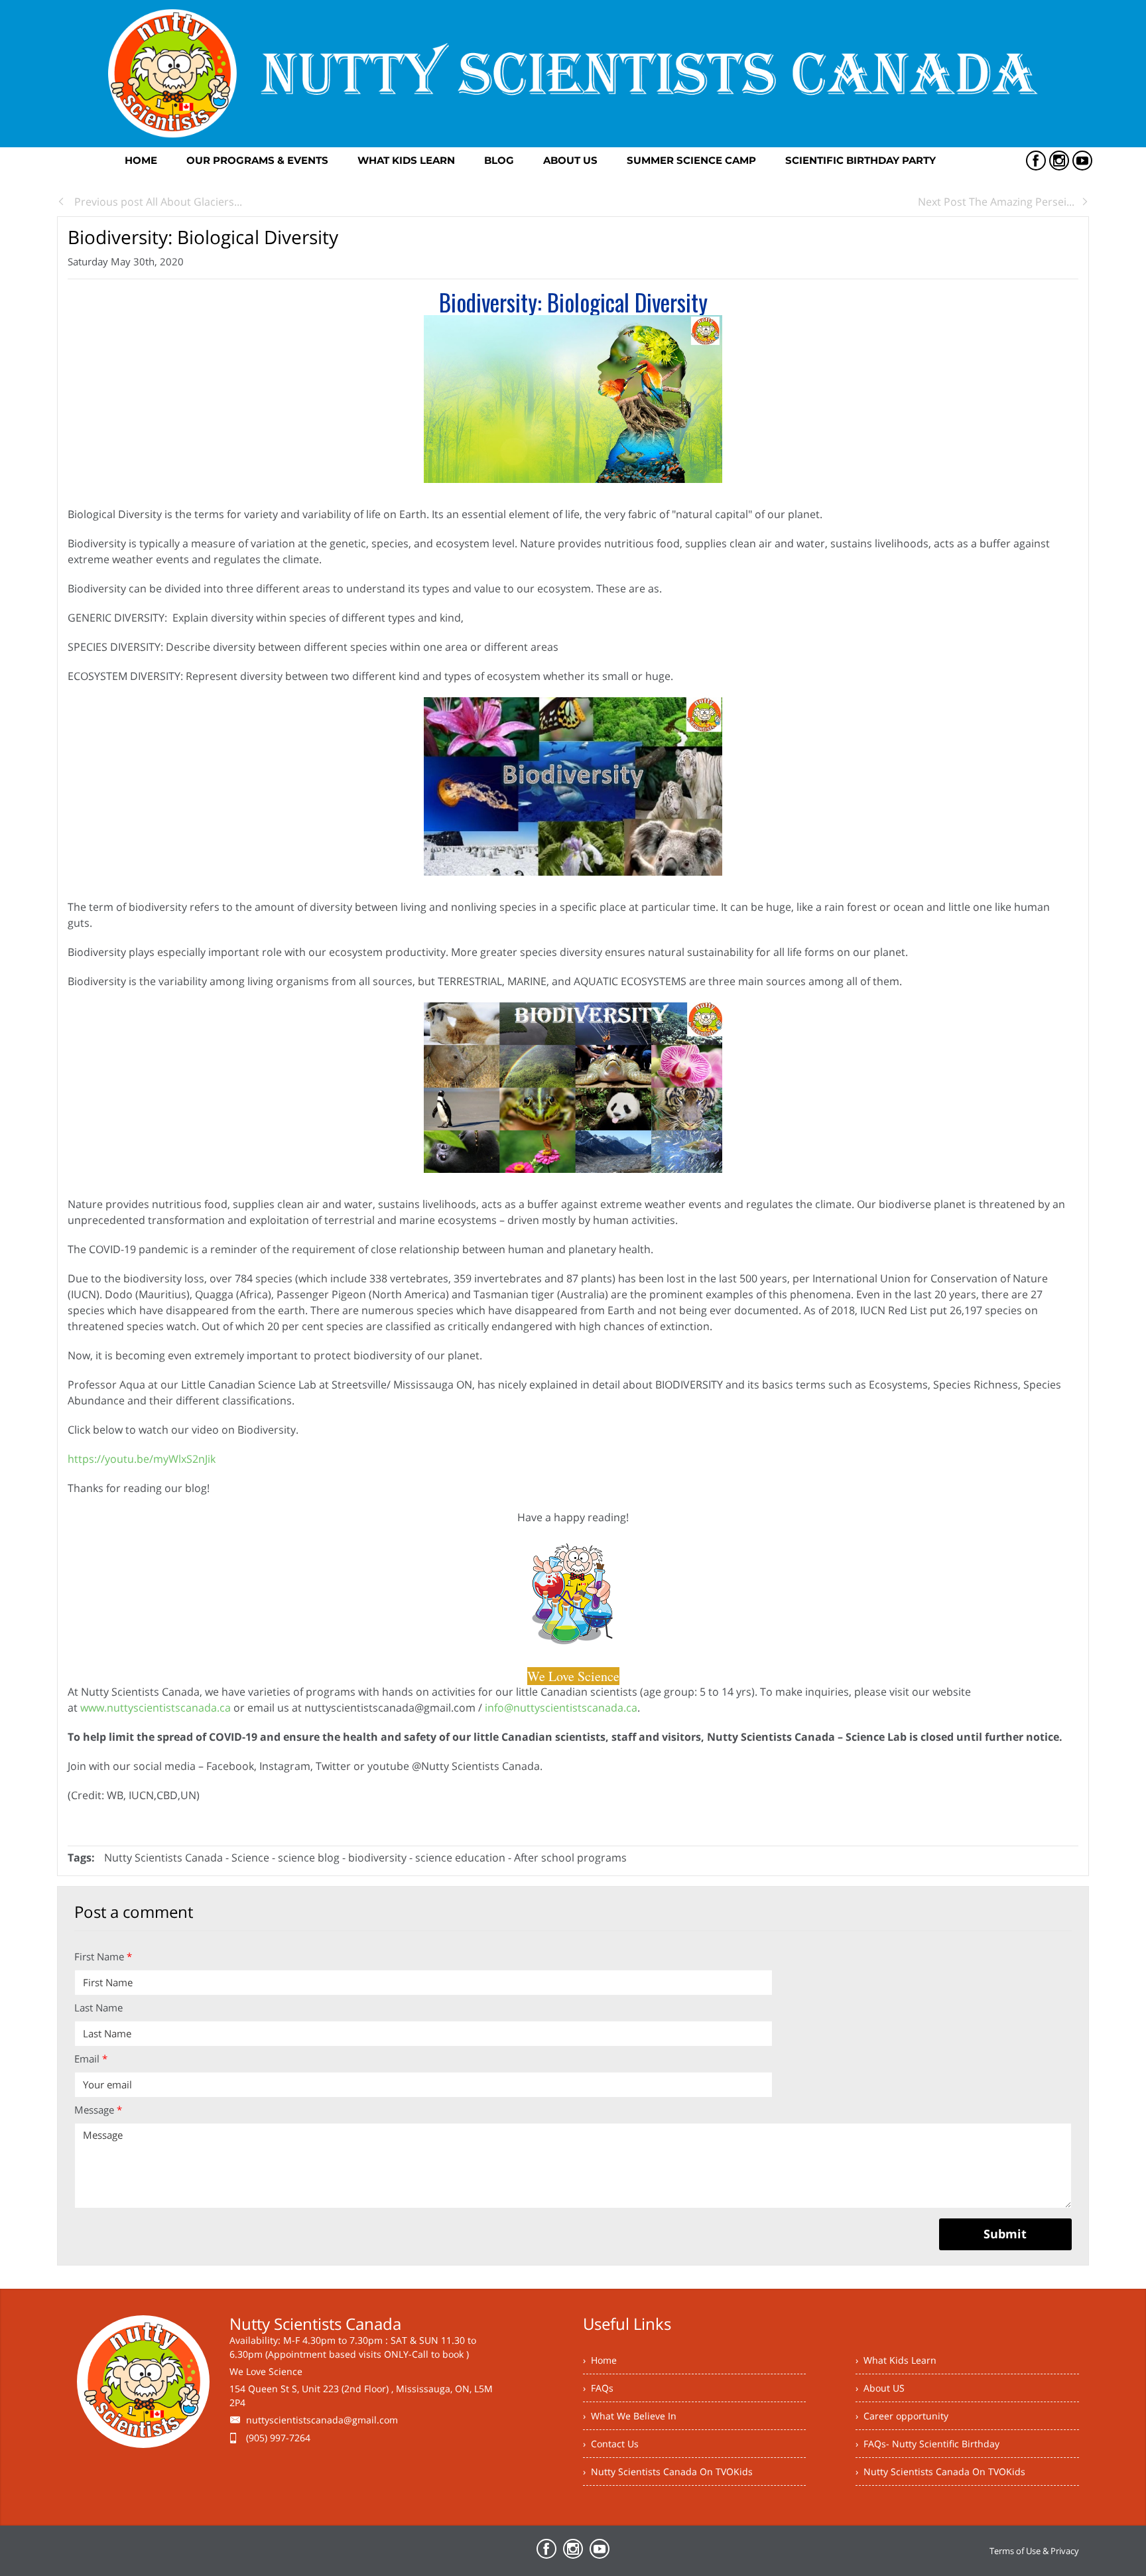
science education (460, 1858)
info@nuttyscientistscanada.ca (561, 1708)
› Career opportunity (902, 2416)
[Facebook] (1036, 161)
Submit (1005, 2234)
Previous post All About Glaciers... (157, 202)
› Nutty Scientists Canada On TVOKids (668, 2472)
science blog (310, 1858)
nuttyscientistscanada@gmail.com (322, 2420)
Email (91, 2059)
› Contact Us (611, 2444)
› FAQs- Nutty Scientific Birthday (927, 2444)
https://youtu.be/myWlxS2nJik (142, 1459)
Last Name (98, 2007)
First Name (103, 1956)
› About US (880, 2388)
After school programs (570, 1858)
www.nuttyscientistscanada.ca (156, 1708)
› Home (600, 2360)
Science (252, 1858)
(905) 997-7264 (278, 2438)
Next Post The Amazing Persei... (996, 202)
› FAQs (598, 2388)
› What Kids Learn (896, 2360)
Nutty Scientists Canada (163, 1858)
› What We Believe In (630, 2416)
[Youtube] (1082, 161)
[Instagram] (1059, 161)
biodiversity (377, 1858)
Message (98, 2110)
